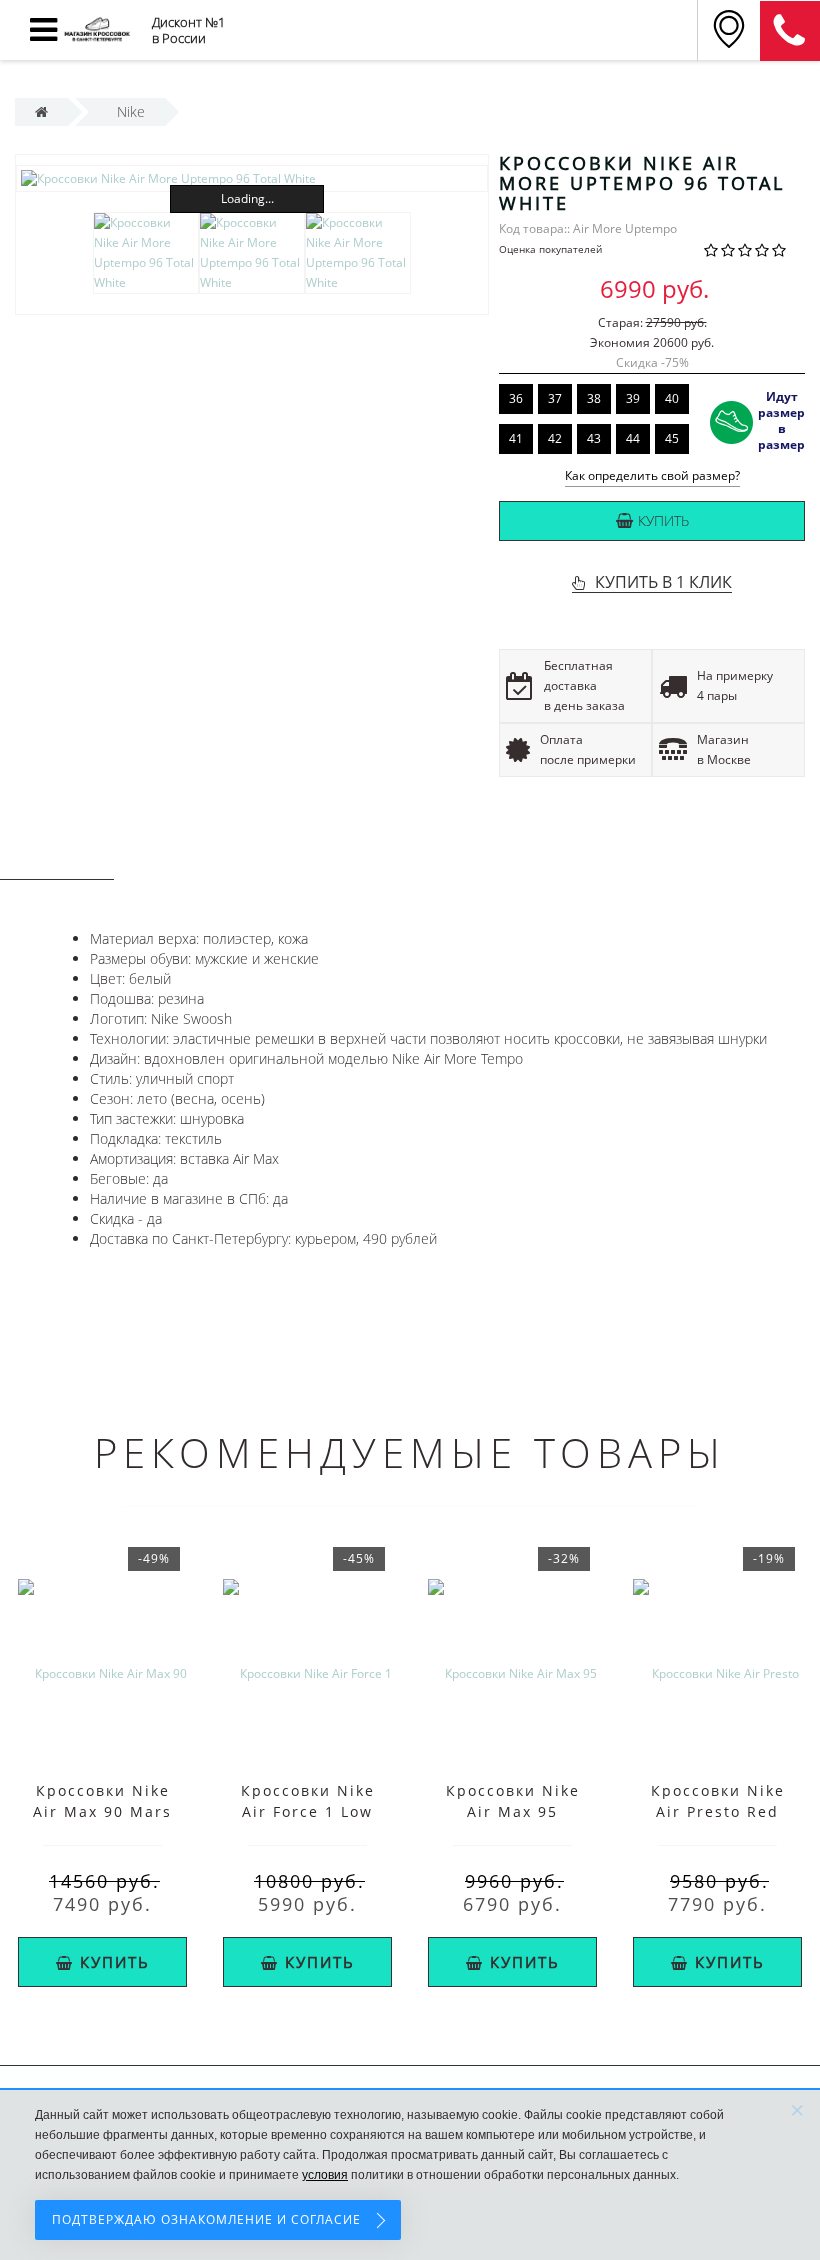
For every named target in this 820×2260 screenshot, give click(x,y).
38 (594, 398)
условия (325, 2175)
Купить (663, 520)
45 (672, 438)
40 (672, 398)
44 (633, 438)
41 (516, 438)
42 (555, 438)
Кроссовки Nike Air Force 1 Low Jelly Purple (308, 1811)
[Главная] (41, 111)
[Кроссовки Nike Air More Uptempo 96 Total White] (252, 178)
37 (555, 398)
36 (516, 398)
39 (633, 398)
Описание (57, 860)
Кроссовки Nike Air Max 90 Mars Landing (102, 1811)
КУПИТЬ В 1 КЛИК (663, 582)
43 (594, 438)
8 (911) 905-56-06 (790, 31)
